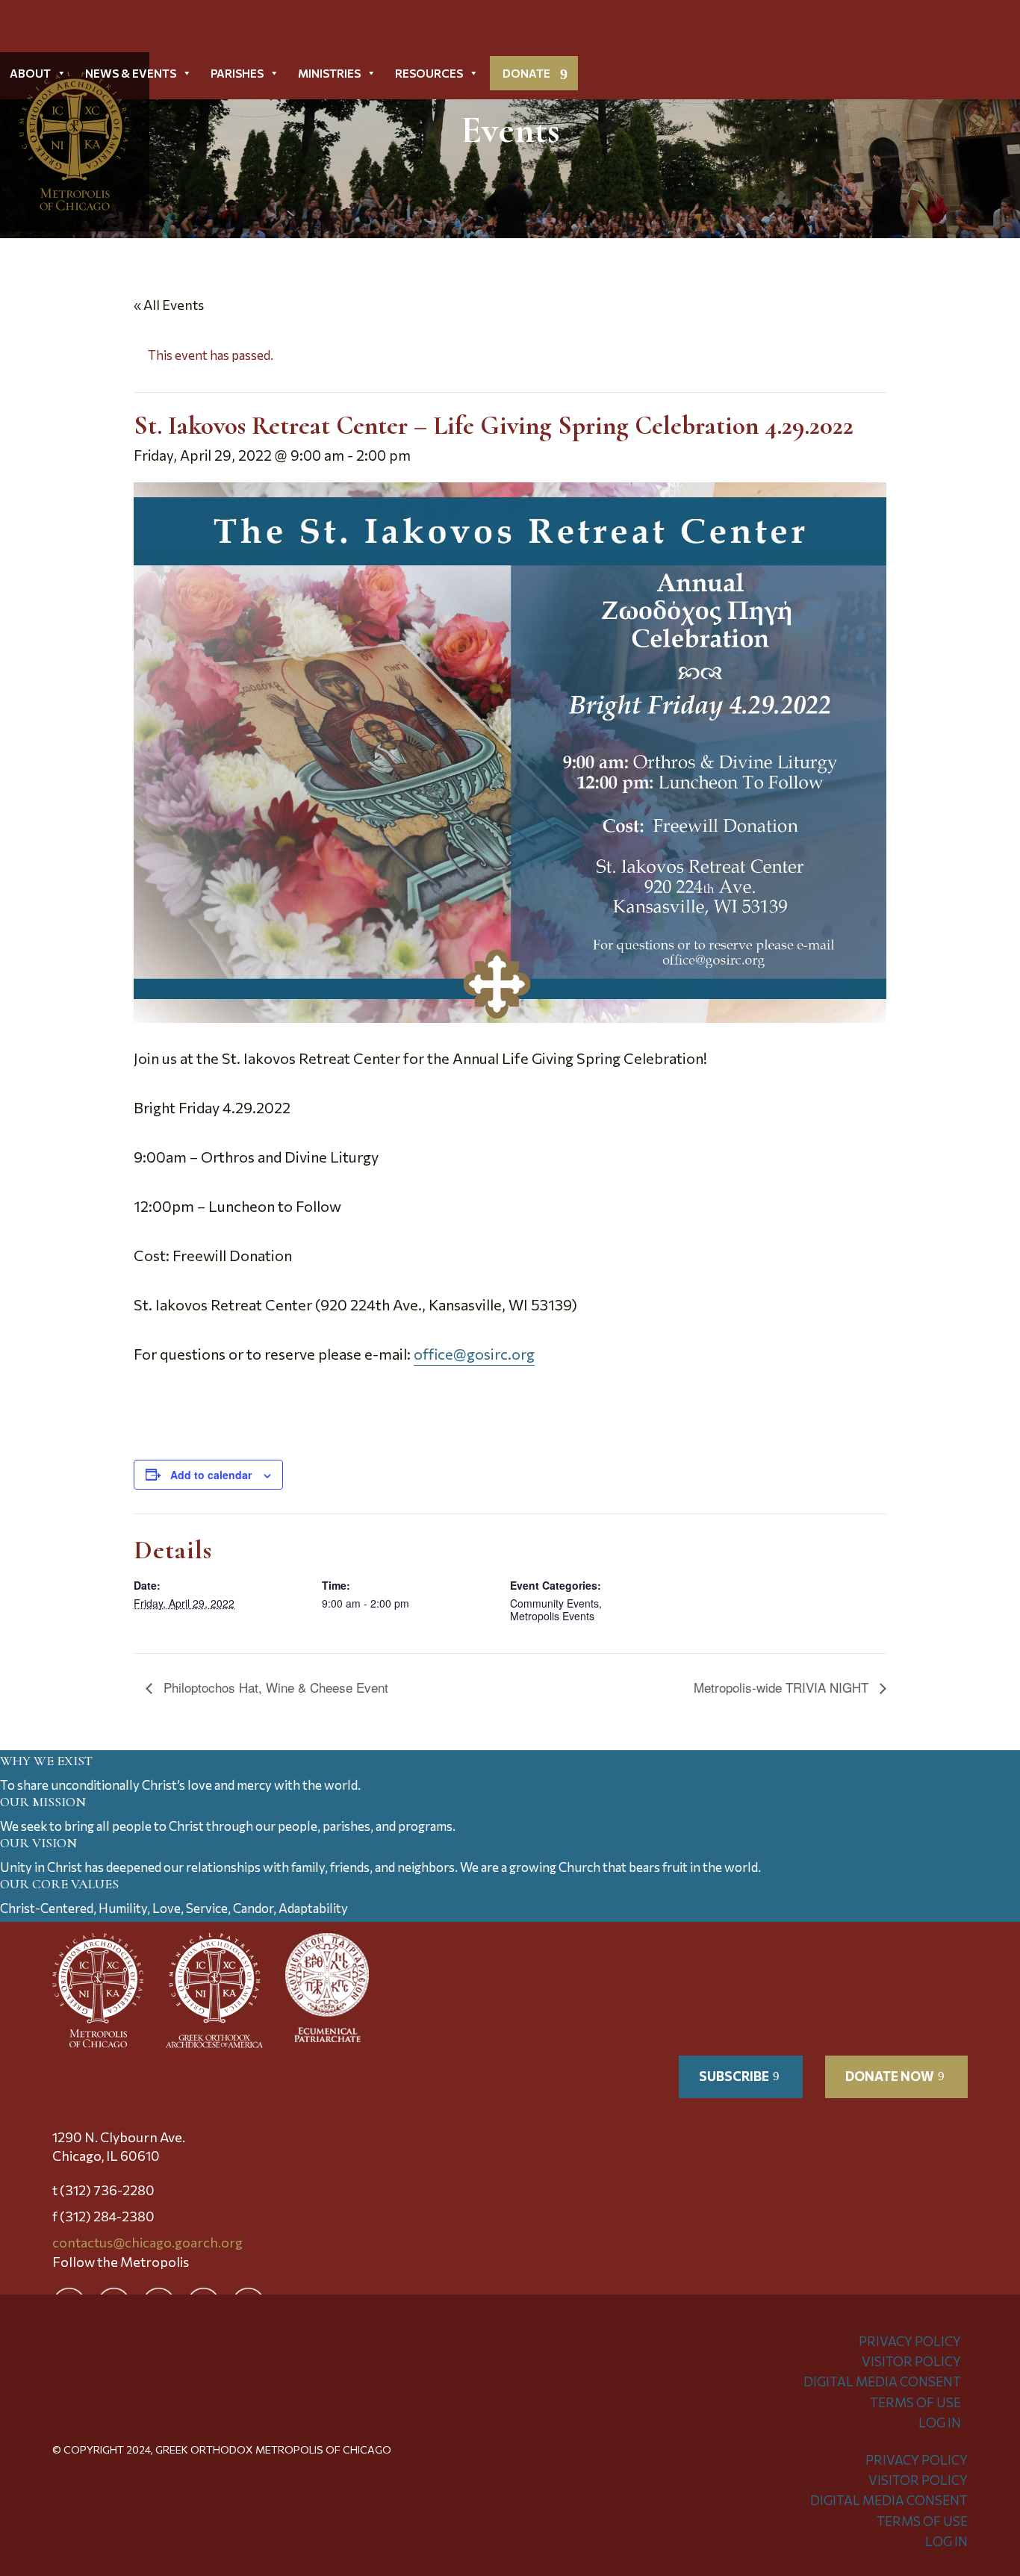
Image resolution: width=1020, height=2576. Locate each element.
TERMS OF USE (915, 2402)
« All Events (169, 305)
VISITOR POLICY (911, 2361)
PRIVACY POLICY (910, 2341)
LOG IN (940, 2423)
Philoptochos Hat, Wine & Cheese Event (274, 1687)
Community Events (554, 1603)
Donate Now (890, 2076)
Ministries (329, 73)
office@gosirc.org (474, 1354)
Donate (526, 73)
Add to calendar (211, 1475)
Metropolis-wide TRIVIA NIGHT (783, 1687)
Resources (429, 73)
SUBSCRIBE (734, 2076)
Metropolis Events (552, 1616)
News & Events (131, 73)
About (30, 73)
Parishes (237, 73)
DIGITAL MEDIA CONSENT (882, 2381)
